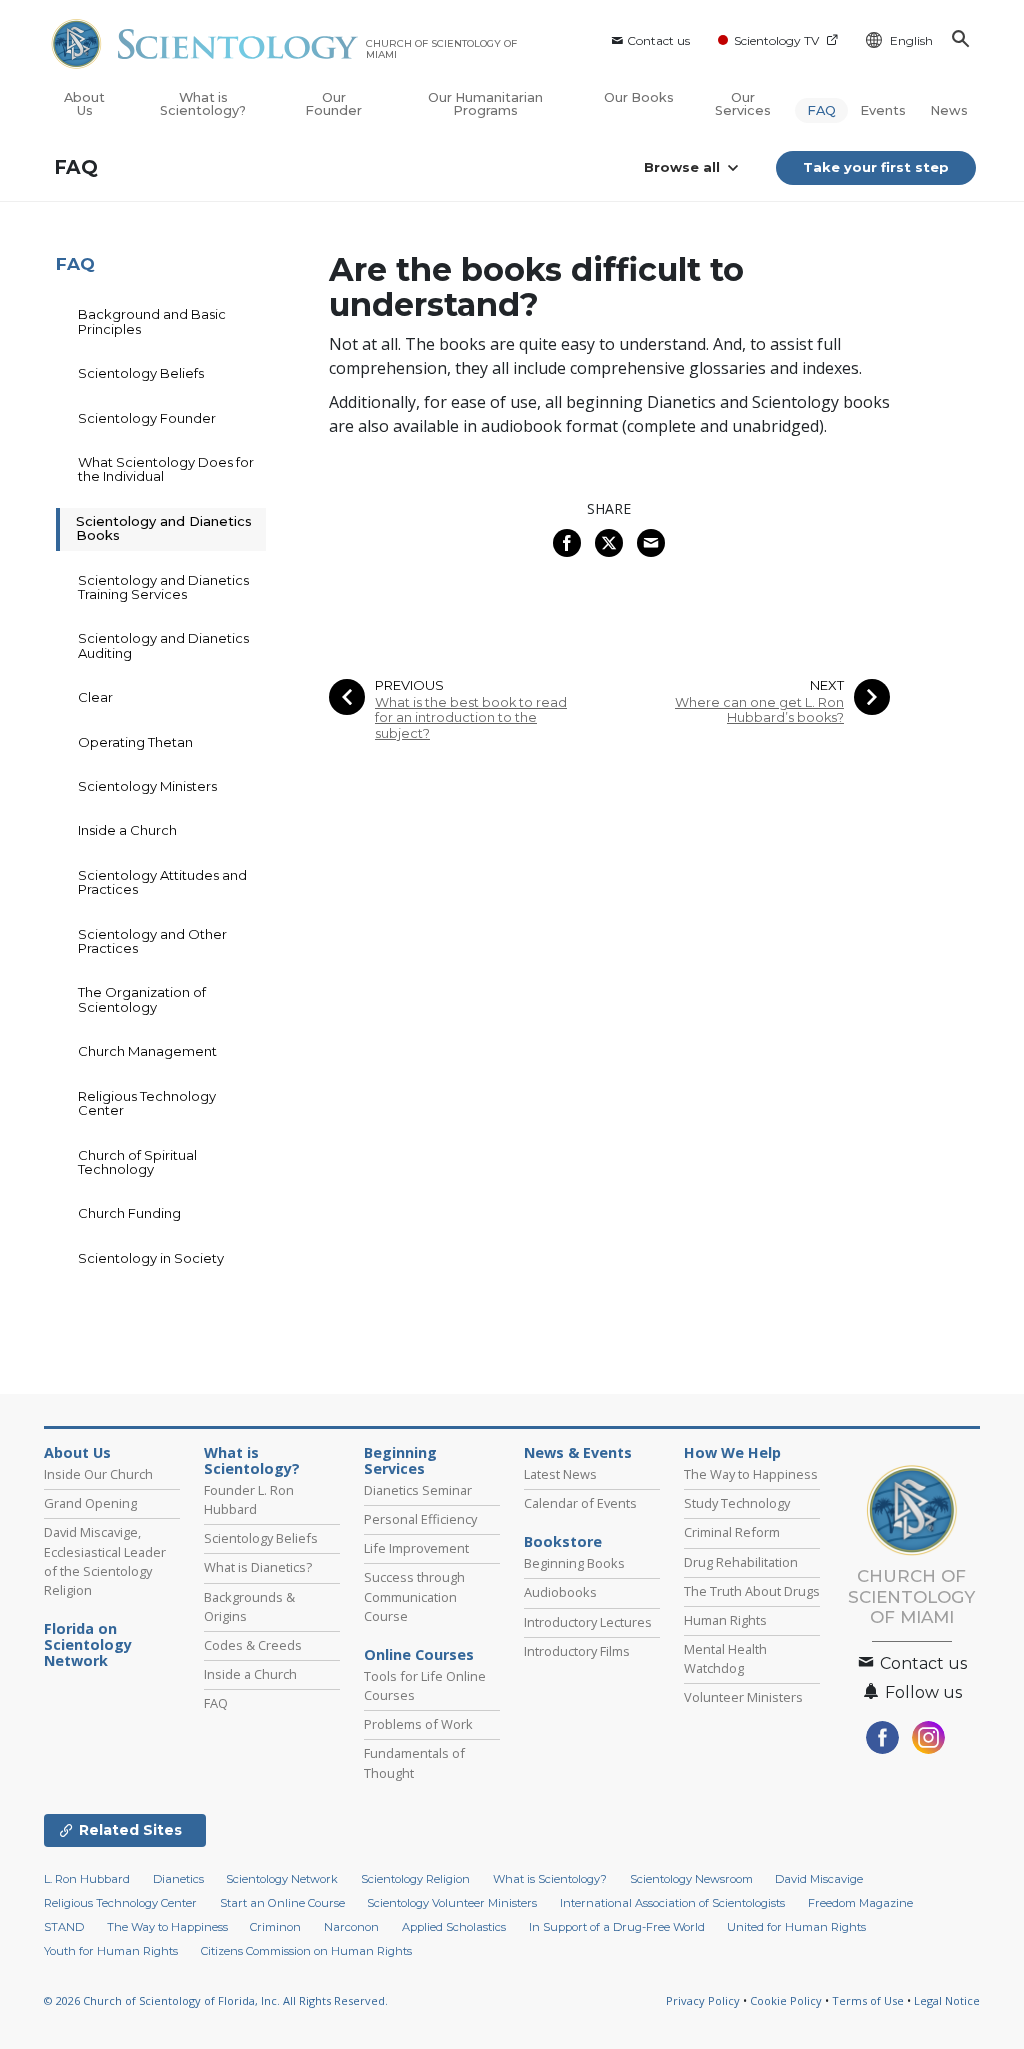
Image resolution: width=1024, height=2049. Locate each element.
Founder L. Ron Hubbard (249, 1499)
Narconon (351, 1927)
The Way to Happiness (751, 1474)
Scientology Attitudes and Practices (162, 882)
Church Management (147, 1051)
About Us (84, 104)
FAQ (821, 110)
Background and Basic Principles (152, 321)
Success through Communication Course (414, 1596)
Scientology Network (282, 1879)
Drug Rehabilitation (741, 1562)
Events (883, 110)
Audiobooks (560, 1592)
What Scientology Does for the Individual (166, 469)
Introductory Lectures (588, 1622)
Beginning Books (574, 1563)
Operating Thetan (135, 742)
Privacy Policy (703, 2000)
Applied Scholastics (454, 1927)
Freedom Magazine (860, 1903)
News (949, 110)
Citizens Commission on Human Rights (306, 1951)
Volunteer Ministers (743, 1697)
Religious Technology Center (147, 1103)
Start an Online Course (282, 1903)
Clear (95, 697)
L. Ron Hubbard (87, 1879)
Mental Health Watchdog (725, 1658)
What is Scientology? (203, 104)
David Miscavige (819, 1879)
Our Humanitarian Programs (485, 104)
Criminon (275, 1927)
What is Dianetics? (258, 1567)
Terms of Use (868, 2000)
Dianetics (178, 1879)
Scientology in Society (151, 1258)
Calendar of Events (580, 1503)
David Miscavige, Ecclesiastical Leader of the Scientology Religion (105, 1561)
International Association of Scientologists (672, 1903)
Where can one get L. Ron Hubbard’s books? (759, 710)
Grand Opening (90, 1503)
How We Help (732, 1453)
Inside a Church (127, 830)
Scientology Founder (147, 418)
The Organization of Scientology (142, 999)
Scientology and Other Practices (152, 941)
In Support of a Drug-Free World (617, 1927)
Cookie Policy (786, 2000)
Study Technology (737, 1503)
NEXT (827, 685)
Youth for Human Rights (111, 1951)
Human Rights (725, 1620)
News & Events (578, 1453)
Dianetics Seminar (418, 1490)
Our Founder (333, 104)
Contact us (658, 40)
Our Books (639, 97)
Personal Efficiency (420, 1519)
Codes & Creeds (253, 1645)
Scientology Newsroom (691, 1879)
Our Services (743, 104)
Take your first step (876, 167)
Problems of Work (418, 1724)
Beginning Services (400, 1461)
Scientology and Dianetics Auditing (163, 645)
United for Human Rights (796, 1927)
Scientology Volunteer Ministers (452, 1903)
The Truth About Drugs (752, 1591)
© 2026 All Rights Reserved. (216, 2000)
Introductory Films (577, 1651)
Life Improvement (416, 1548)
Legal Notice (947, 2000)
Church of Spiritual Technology (137, 1162)
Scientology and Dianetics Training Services (163, 587)
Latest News (560, 1474)
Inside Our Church (98, 1474)
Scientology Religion (415, 1879)
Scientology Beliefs (141, 373)
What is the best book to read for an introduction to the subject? (471, 718)
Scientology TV (776, 40)
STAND (64, 1927)
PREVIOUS (409, 685)
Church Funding (129, 1213)
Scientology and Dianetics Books (164, 528)
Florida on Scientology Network (88, 1645)
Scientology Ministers (147, 786)
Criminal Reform (732, 1532)
